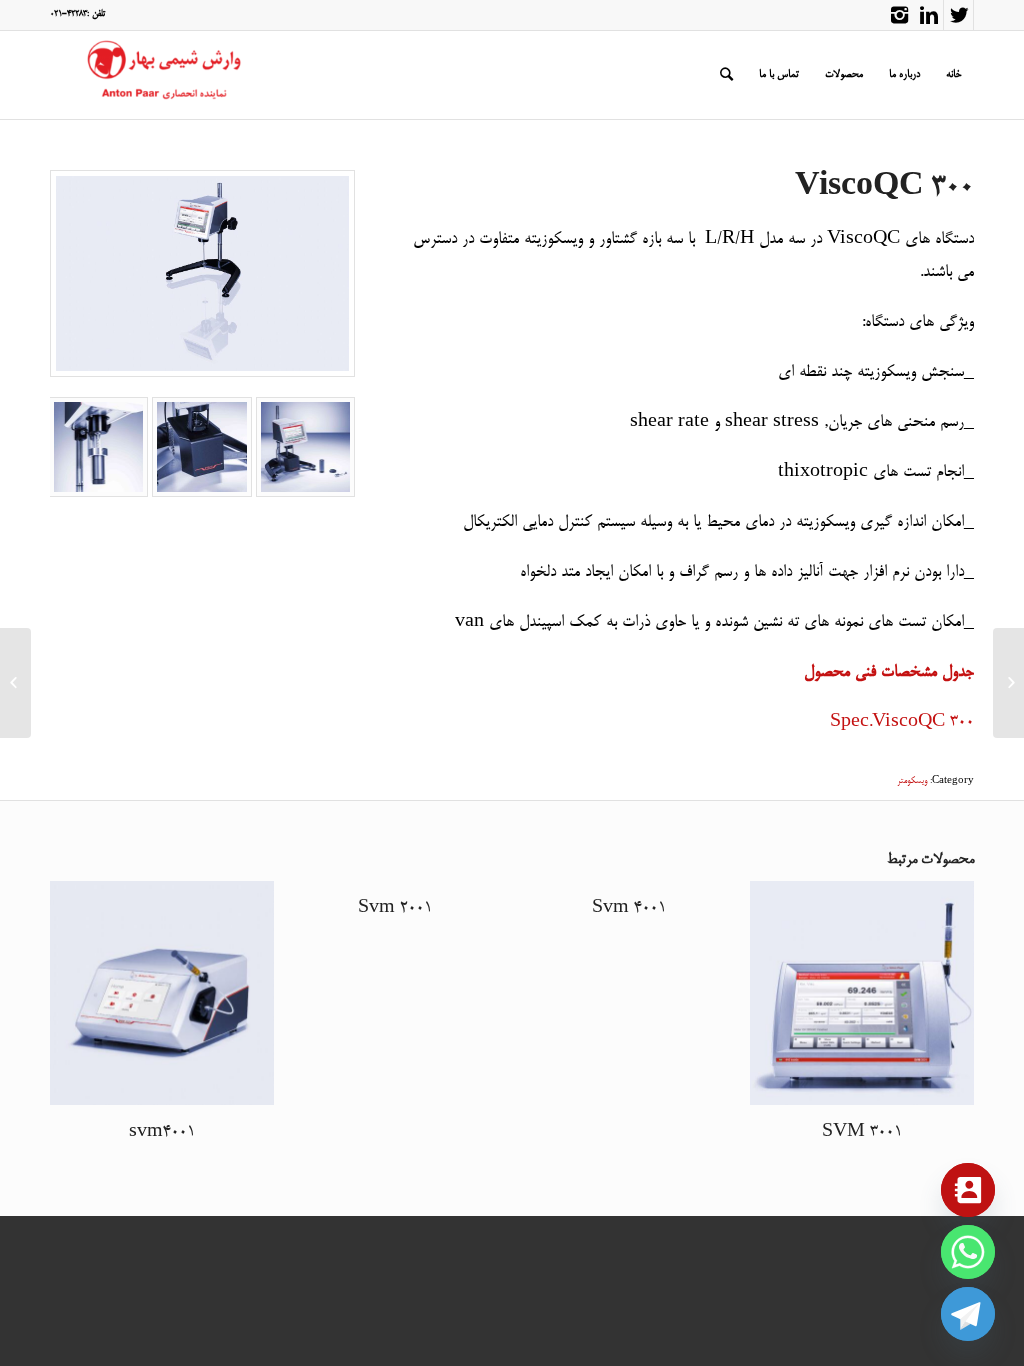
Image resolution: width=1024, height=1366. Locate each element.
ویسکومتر (912, 781)
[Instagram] (899, 15)
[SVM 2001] (1008, 683)
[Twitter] (958, 15)
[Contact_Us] (968, 1190)
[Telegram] (968, 1314)
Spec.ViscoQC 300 (902, 723)
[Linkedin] (928, 15)
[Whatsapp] (968, 1252)
